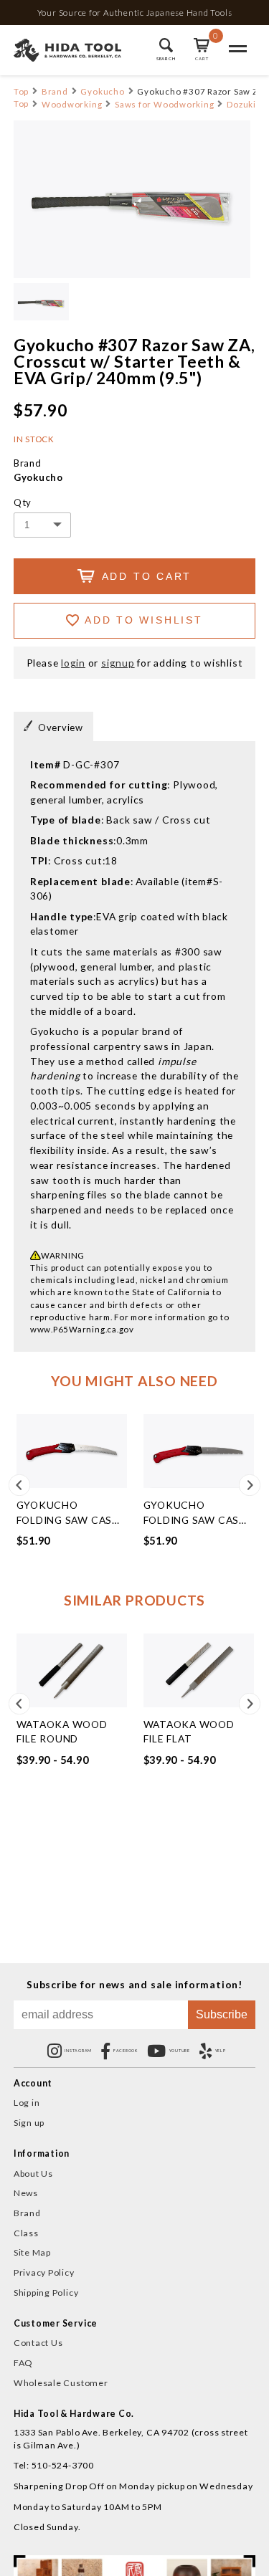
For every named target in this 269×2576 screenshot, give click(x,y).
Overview (61, 728)
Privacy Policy (44, 2272)
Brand (55, 91)
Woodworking (72, 104)
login (73, 663)
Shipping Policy (46, 2293)
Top (21, 91)
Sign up (29, 2123)
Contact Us (38, 2343)
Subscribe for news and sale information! (134, 1985)
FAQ (23, 2363)
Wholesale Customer (61, 2383)
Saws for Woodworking (164, 104)
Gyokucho (102, 91)
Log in (27, 2103)
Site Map (32, 2252)
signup (118, 663)
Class (26, 2233)
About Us (33, 2174)
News (26, 2193)
